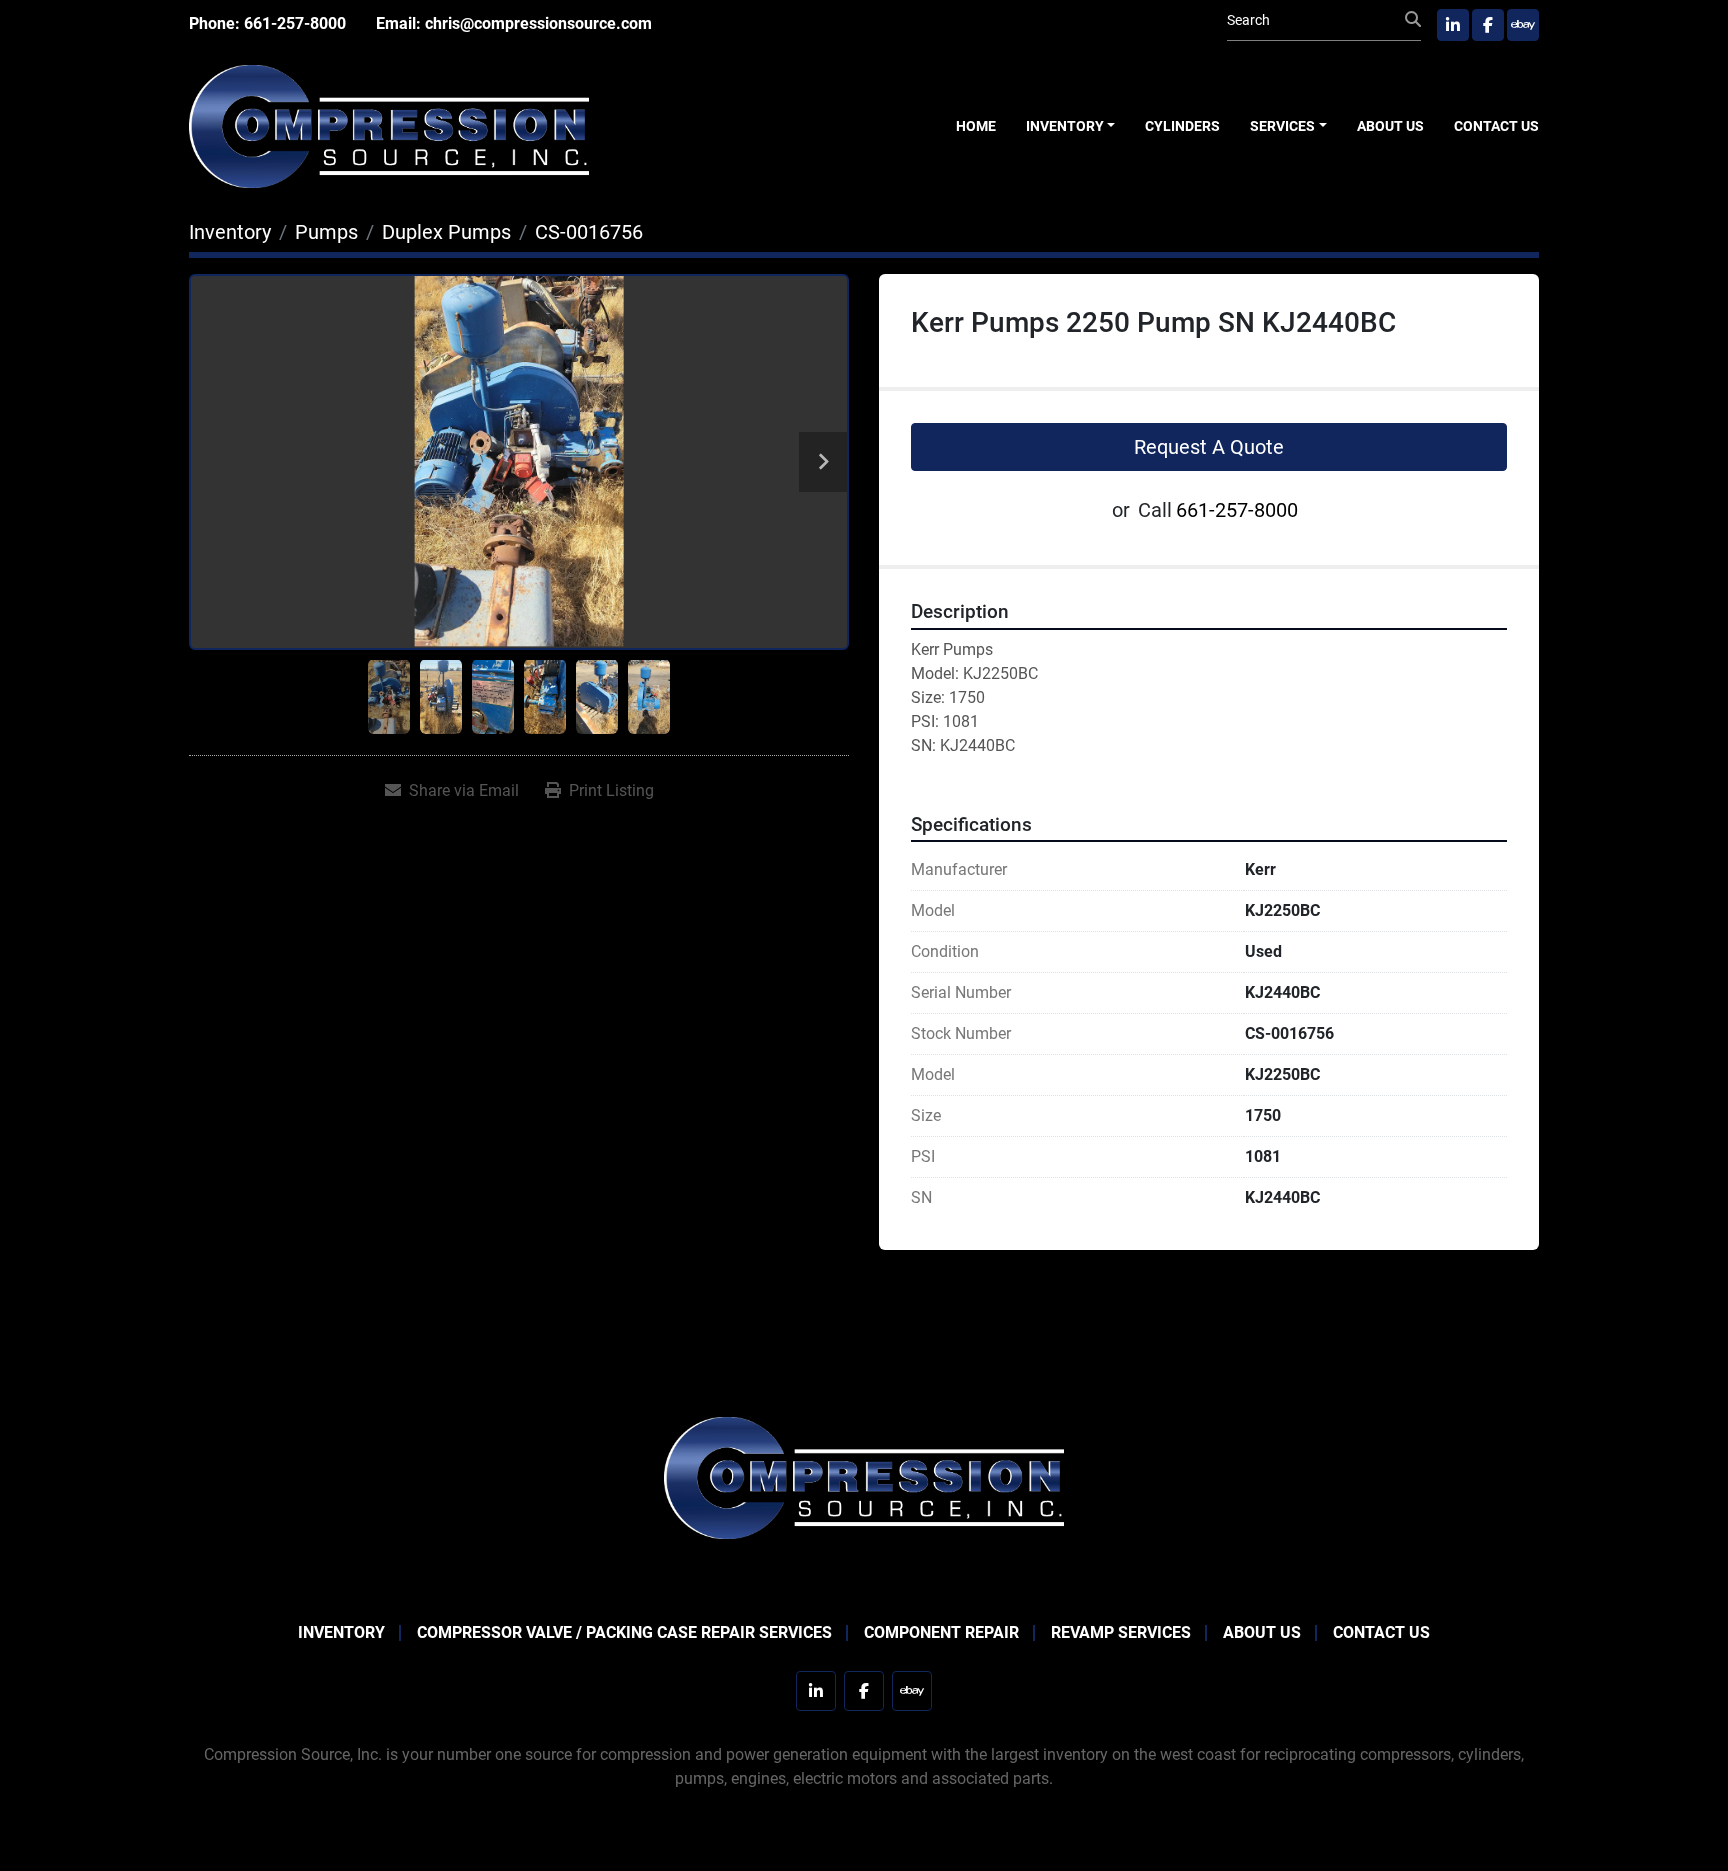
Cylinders (1182, 126)
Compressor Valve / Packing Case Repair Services (624, 1632)
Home (976, 126)
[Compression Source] (864, 1476)
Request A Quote (1209, 447)
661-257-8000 (295, 23)
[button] (1071, 126)
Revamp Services (1121, 1632)
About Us (1390, 126)
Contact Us (1496, 126)
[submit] (1413, 20)
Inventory (1065, 126)
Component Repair (941, 1632)
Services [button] (1282, 126)
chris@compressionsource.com (538, 23)
